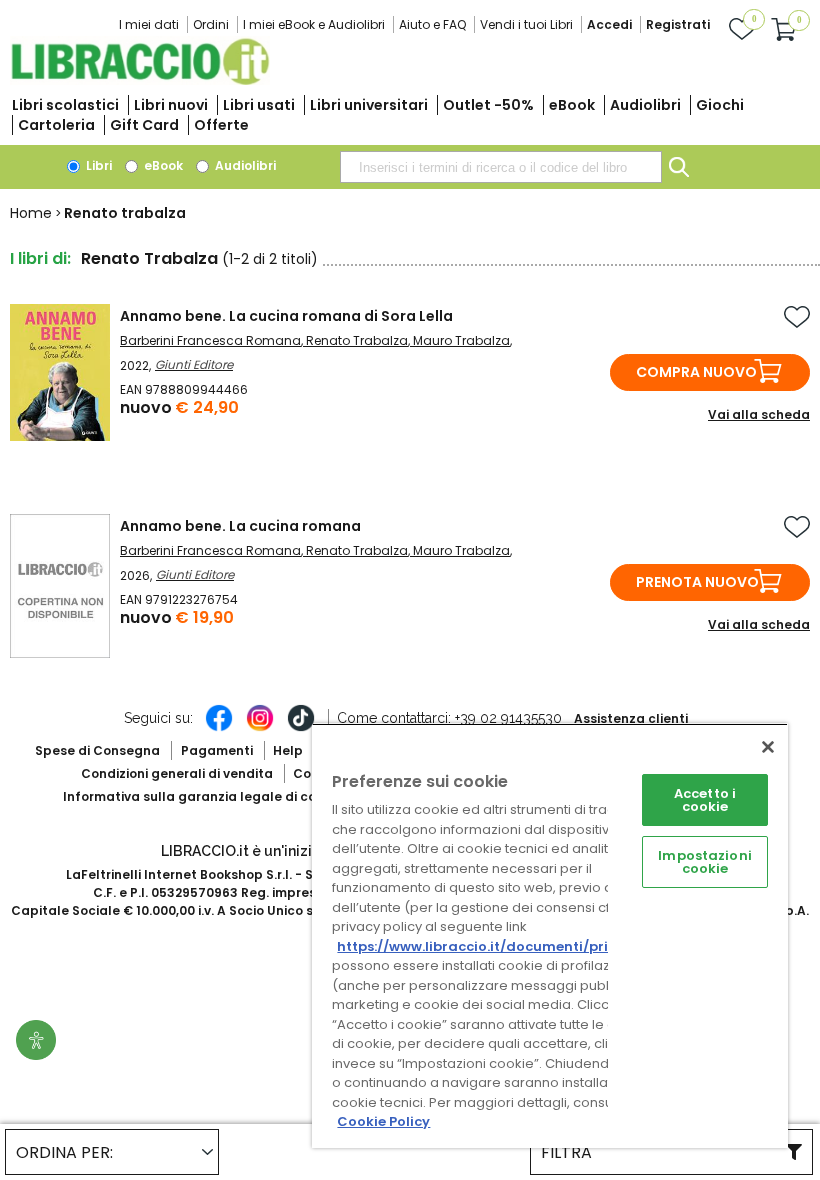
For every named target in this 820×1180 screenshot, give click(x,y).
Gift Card (144, 125)
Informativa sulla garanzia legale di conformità (218, 796)
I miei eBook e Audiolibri (314, 24)
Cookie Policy (383, 1121)
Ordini (211, 24)
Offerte (221, 125)
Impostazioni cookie (705, 862)
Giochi (720, 105)
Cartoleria (56, 125)
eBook (572, 105)
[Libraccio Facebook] (219, 728)
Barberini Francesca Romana (210, 340)
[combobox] (501, 167)
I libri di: (40, 258)
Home (31, 213)
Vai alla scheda (759, 414)
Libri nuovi (171, 105)
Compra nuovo (696, 372)
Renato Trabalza (357, 340)
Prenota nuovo (697, 582)
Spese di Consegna (97, 750)
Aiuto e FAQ (432, 24)
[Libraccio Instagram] (260, 728)
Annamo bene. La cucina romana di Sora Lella (286, 316)
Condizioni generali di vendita (177, 773)
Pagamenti (217, 750)
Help (288, 750)
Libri (97, 165)
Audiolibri (645, 105)
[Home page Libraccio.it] (140, 80)
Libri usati (259, 105)
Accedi (609, 24)
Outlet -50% (488, 105)
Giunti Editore (194, 364)
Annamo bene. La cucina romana (240, 526)
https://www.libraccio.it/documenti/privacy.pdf (503, 946)
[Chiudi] (768, 747)
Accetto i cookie (705, 800)
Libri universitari (369, 105)
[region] (550, 935)
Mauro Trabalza (461, 340)
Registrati (678, 24)
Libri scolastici (65, 105)
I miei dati (149, 24)
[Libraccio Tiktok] (301, 728)
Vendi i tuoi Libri (526, 24)
